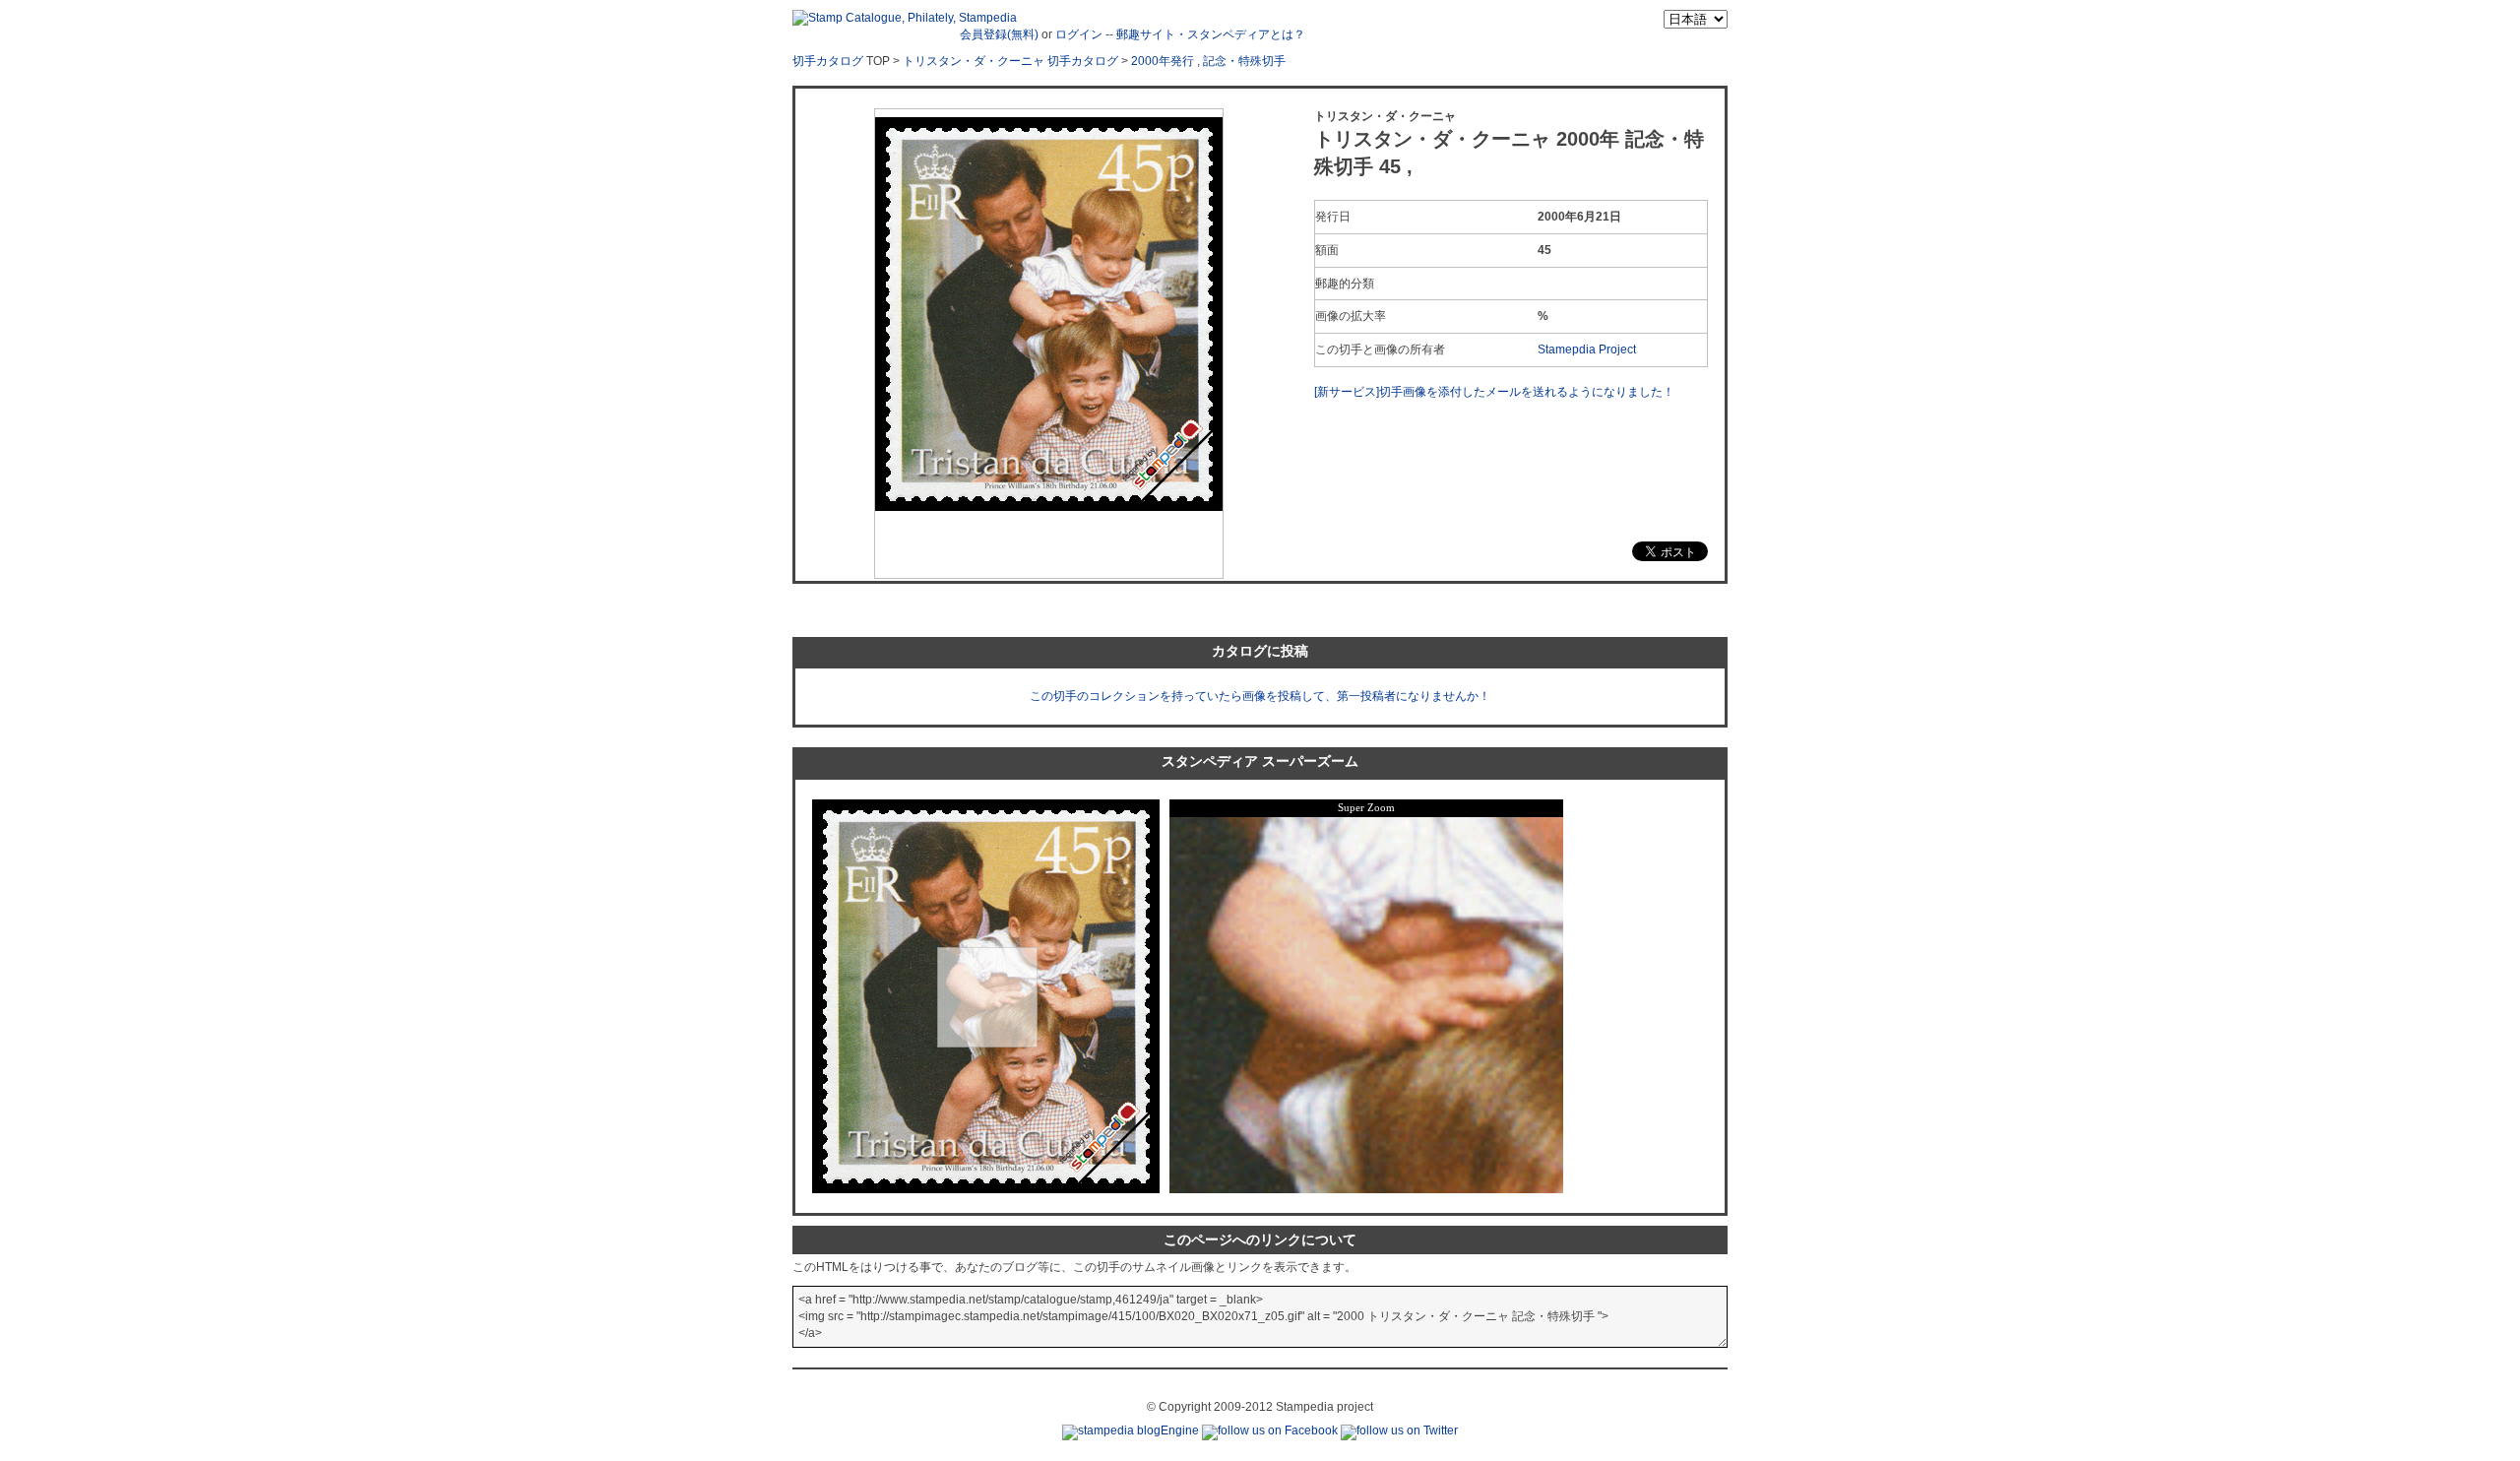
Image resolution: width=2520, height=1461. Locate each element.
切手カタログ (828, 61)
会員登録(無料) (999, 34)
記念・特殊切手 (1244, 61)
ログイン (1079, 34)
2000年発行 (1163, 61)
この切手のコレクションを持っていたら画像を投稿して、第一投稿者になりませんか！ (1260, 696)
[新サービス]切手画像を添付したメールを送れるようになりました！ (1494, 392)
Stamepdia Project (1587, 349)
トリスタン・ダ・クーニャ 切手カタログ (1010, 61)
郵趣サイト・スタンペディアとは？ (1211, 34)
